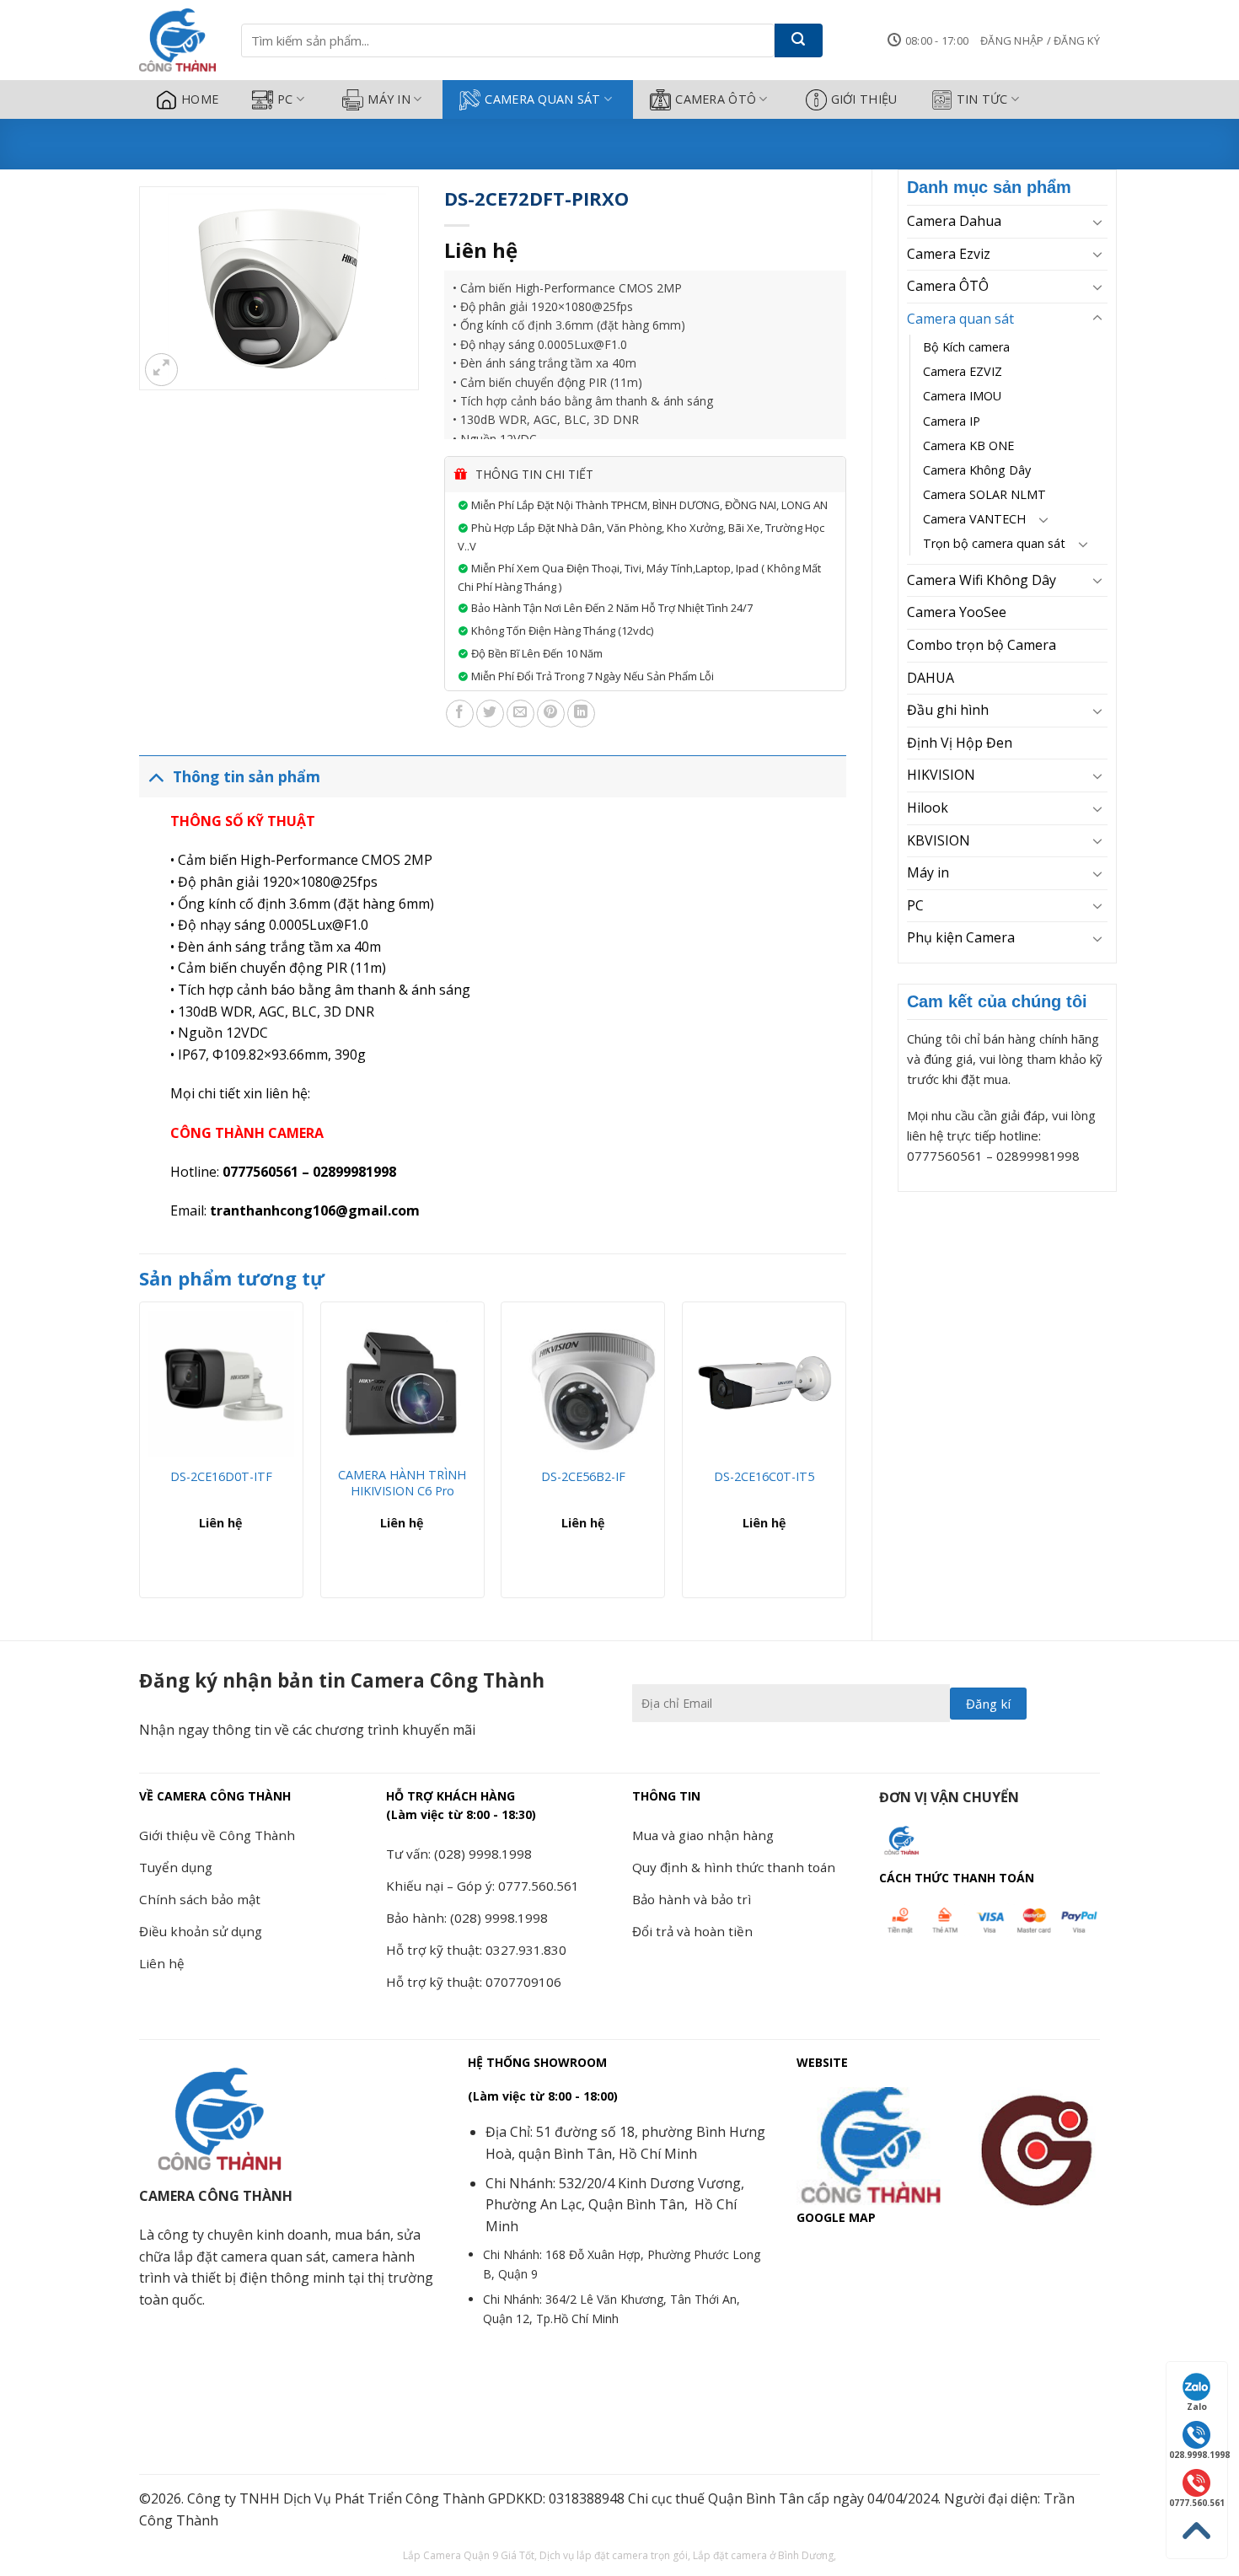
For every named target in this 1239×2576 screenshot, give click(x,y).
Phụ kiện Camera (961, 937)
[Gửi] (799, 40)
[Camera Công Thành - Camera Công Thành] (177, 40)
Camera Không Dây (977, 470)
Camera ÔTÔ (716, 99)
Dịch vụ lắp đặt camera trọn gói (614, 2555)
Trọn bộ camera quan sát (994, 543)
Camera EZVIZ (963, 371)
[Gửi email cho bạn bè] (520, 714)
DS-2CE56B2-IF (583, 1477)
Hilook (928, 808)
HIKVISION (941, 775)
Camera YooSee (957, 612)
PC (285, 99)
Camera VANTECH (974, 519)
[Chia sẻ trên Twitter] (490, 714)
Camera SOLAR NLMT (984, 494)
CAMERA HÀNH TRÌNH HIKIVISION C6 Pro (402, 1483)
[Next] (845, 1456)
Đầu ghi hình (948, 710)
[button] (1040, 40)
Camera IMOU (962, 396)
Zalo (1197, 2407)
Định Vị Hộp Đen (960, 743)
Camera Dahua (954, 221)
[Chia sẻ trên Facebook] (460, 714)
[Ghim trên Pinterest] (551, 714)
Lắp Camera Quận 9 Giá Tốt (469, 2555)
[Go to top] (1197, 2531)
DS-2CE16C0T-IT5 (764, 1477)
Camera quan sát (542, 99)
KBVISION (939, 840)
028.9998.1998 (1198, 2455)
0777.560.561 (1197, 2503)
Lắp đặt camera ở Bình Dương (763, 2555)
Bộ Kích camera (966, 347)
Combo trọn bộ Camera (982, 645)
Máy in (389, 99)
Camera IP (952, 421)
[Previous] (140, 1456)
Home (200, 99)
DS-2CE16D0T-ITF (221, 1477)
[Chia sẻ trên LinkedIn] (581, 714)
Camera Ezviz (949, 254)
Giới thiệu (864, 99)
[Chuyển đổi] (1097, 222)
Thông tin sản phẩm (247, 776)
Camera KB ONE (968, 445)
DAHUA (931, 678)
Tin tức (982, 99)
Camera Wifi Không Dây (982, 580)
